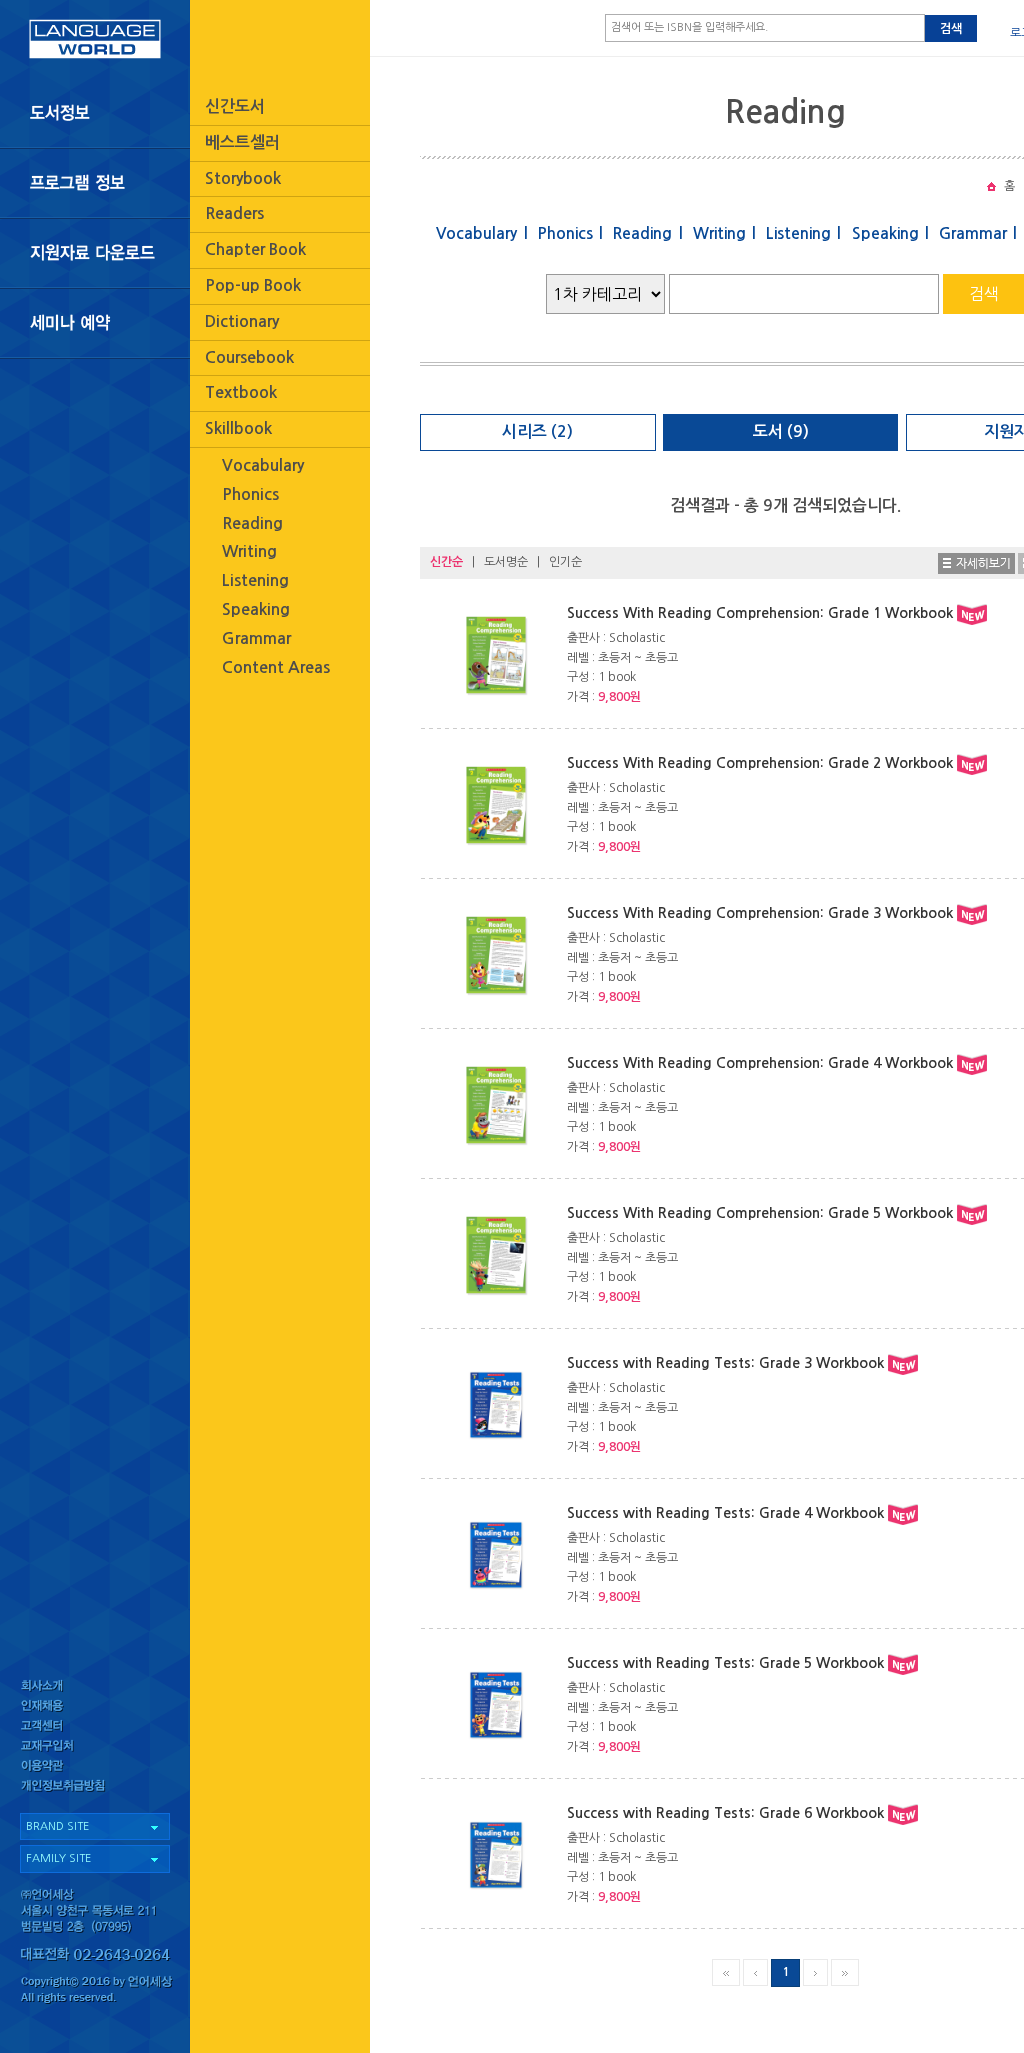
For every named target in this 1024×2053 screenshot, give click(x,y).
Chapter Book (255, 249)
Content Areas (276, 667)
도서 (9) (781, 431)
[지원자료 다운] (95, 253)
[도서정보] (95, 113)
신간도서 (235, 106)
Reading (252, 523)
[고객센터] (95, 1727)
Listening (255, 580)
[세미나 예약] (95, 323)
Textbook (241, 392)
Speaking (256, 609)
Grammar (256, 638)
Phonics (250, 494)
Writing (249, 551)
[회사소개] (95, 1685)
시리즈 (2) (537, 431)
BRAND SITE (57, 1826)
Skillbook (238, 428)
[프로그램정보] (95, 183)
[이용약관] (95, 1769)
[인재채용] (95, 1706)
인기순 (565, 562)
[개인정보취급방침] (95, 1790)
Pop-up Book (253, 285)
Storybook (243, 178)
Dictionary (242, 321)
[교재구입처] (95, 1748)
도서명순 (506, 562)
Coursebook (249, 357)
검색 (951, 29)
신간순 (446, 562)
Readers (234, 213)
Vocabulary (263, 465)
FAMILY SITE (58, 1858)
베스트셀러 (242, 142)
